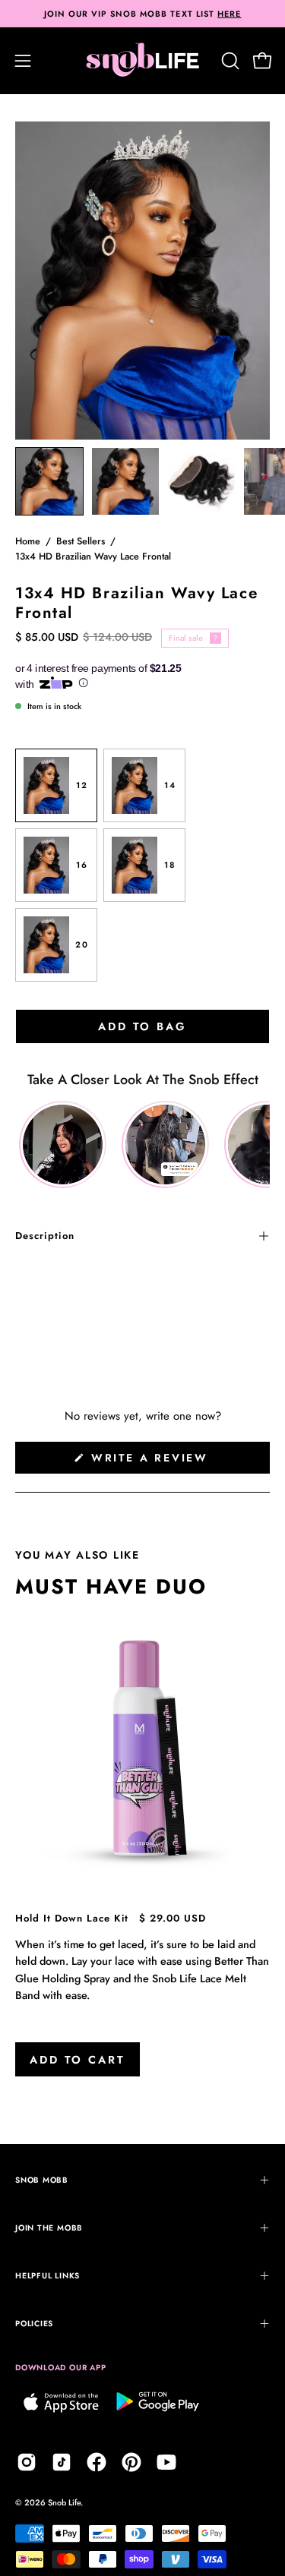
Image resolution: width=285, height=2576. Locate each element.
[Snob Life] (143, 61)
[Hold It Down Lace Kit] (142, 1749)
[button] (229, 61)
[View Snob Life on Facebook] (97, 2462)
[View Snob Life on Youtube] (166, 2462)
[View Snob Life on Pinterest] (131, 2462)
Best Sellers (81, 541)
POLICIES (34, 2324)
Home (28, 541)
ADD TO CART (78, 2060)
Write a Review (178, 1461)
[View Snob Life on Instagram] (27, 2462)
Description (45, 1236)
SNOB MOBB (42, 2180)
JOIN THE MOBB (49, 2228)
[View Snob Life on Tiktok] (62, 2462)
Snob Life (64, 2502)
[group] (142, 14)
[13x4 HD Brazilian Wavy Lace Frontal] (49, 481)
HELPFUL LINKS (47, 2276)
